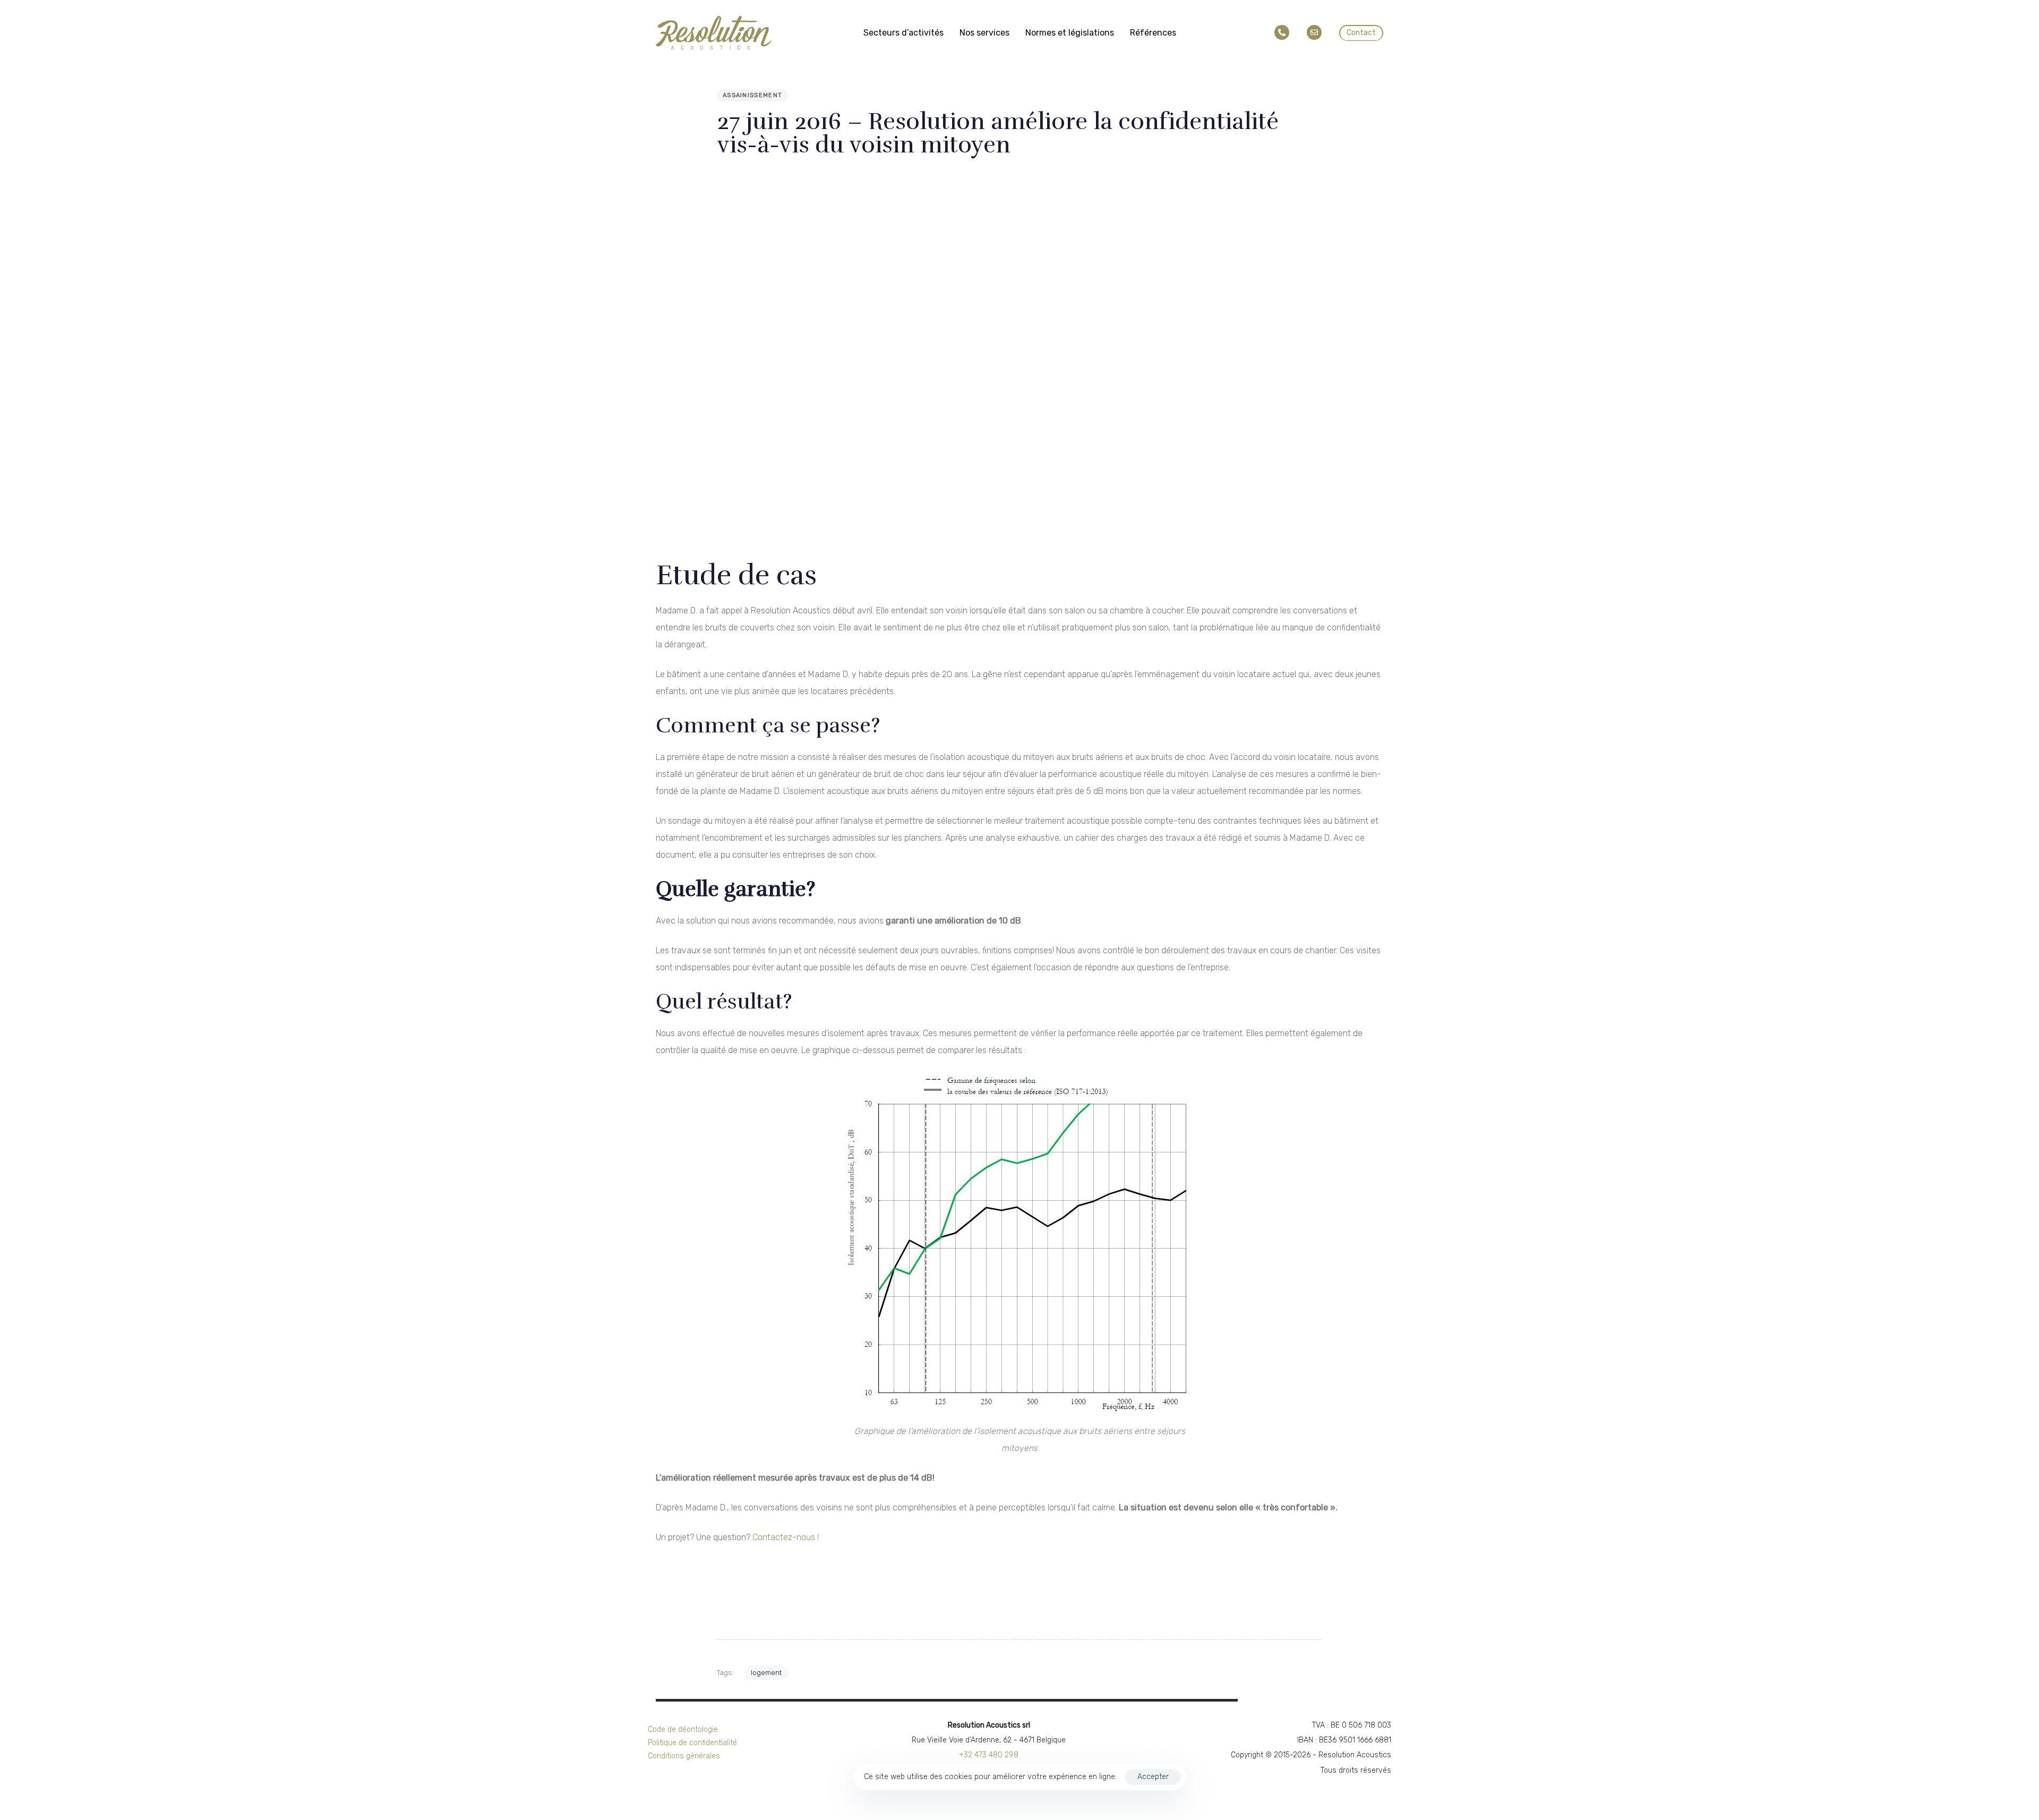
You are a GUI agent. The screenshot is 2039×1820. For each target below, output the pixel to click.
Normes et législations (1070, 33)
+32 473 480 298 (989, 1755)
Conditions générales (684, 1756)
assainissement (752, 95)
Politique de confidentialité (692, 1743)
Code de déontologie (683, 1729)
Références (1153, 33)
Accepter (1153, 1777)
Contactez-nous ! (786, 1537)
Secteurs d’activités (903, 33)
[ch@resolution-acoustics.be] (1316, 33)
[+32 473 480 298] (1284, 33)
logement (766, 1673)
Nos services (984, 33)
